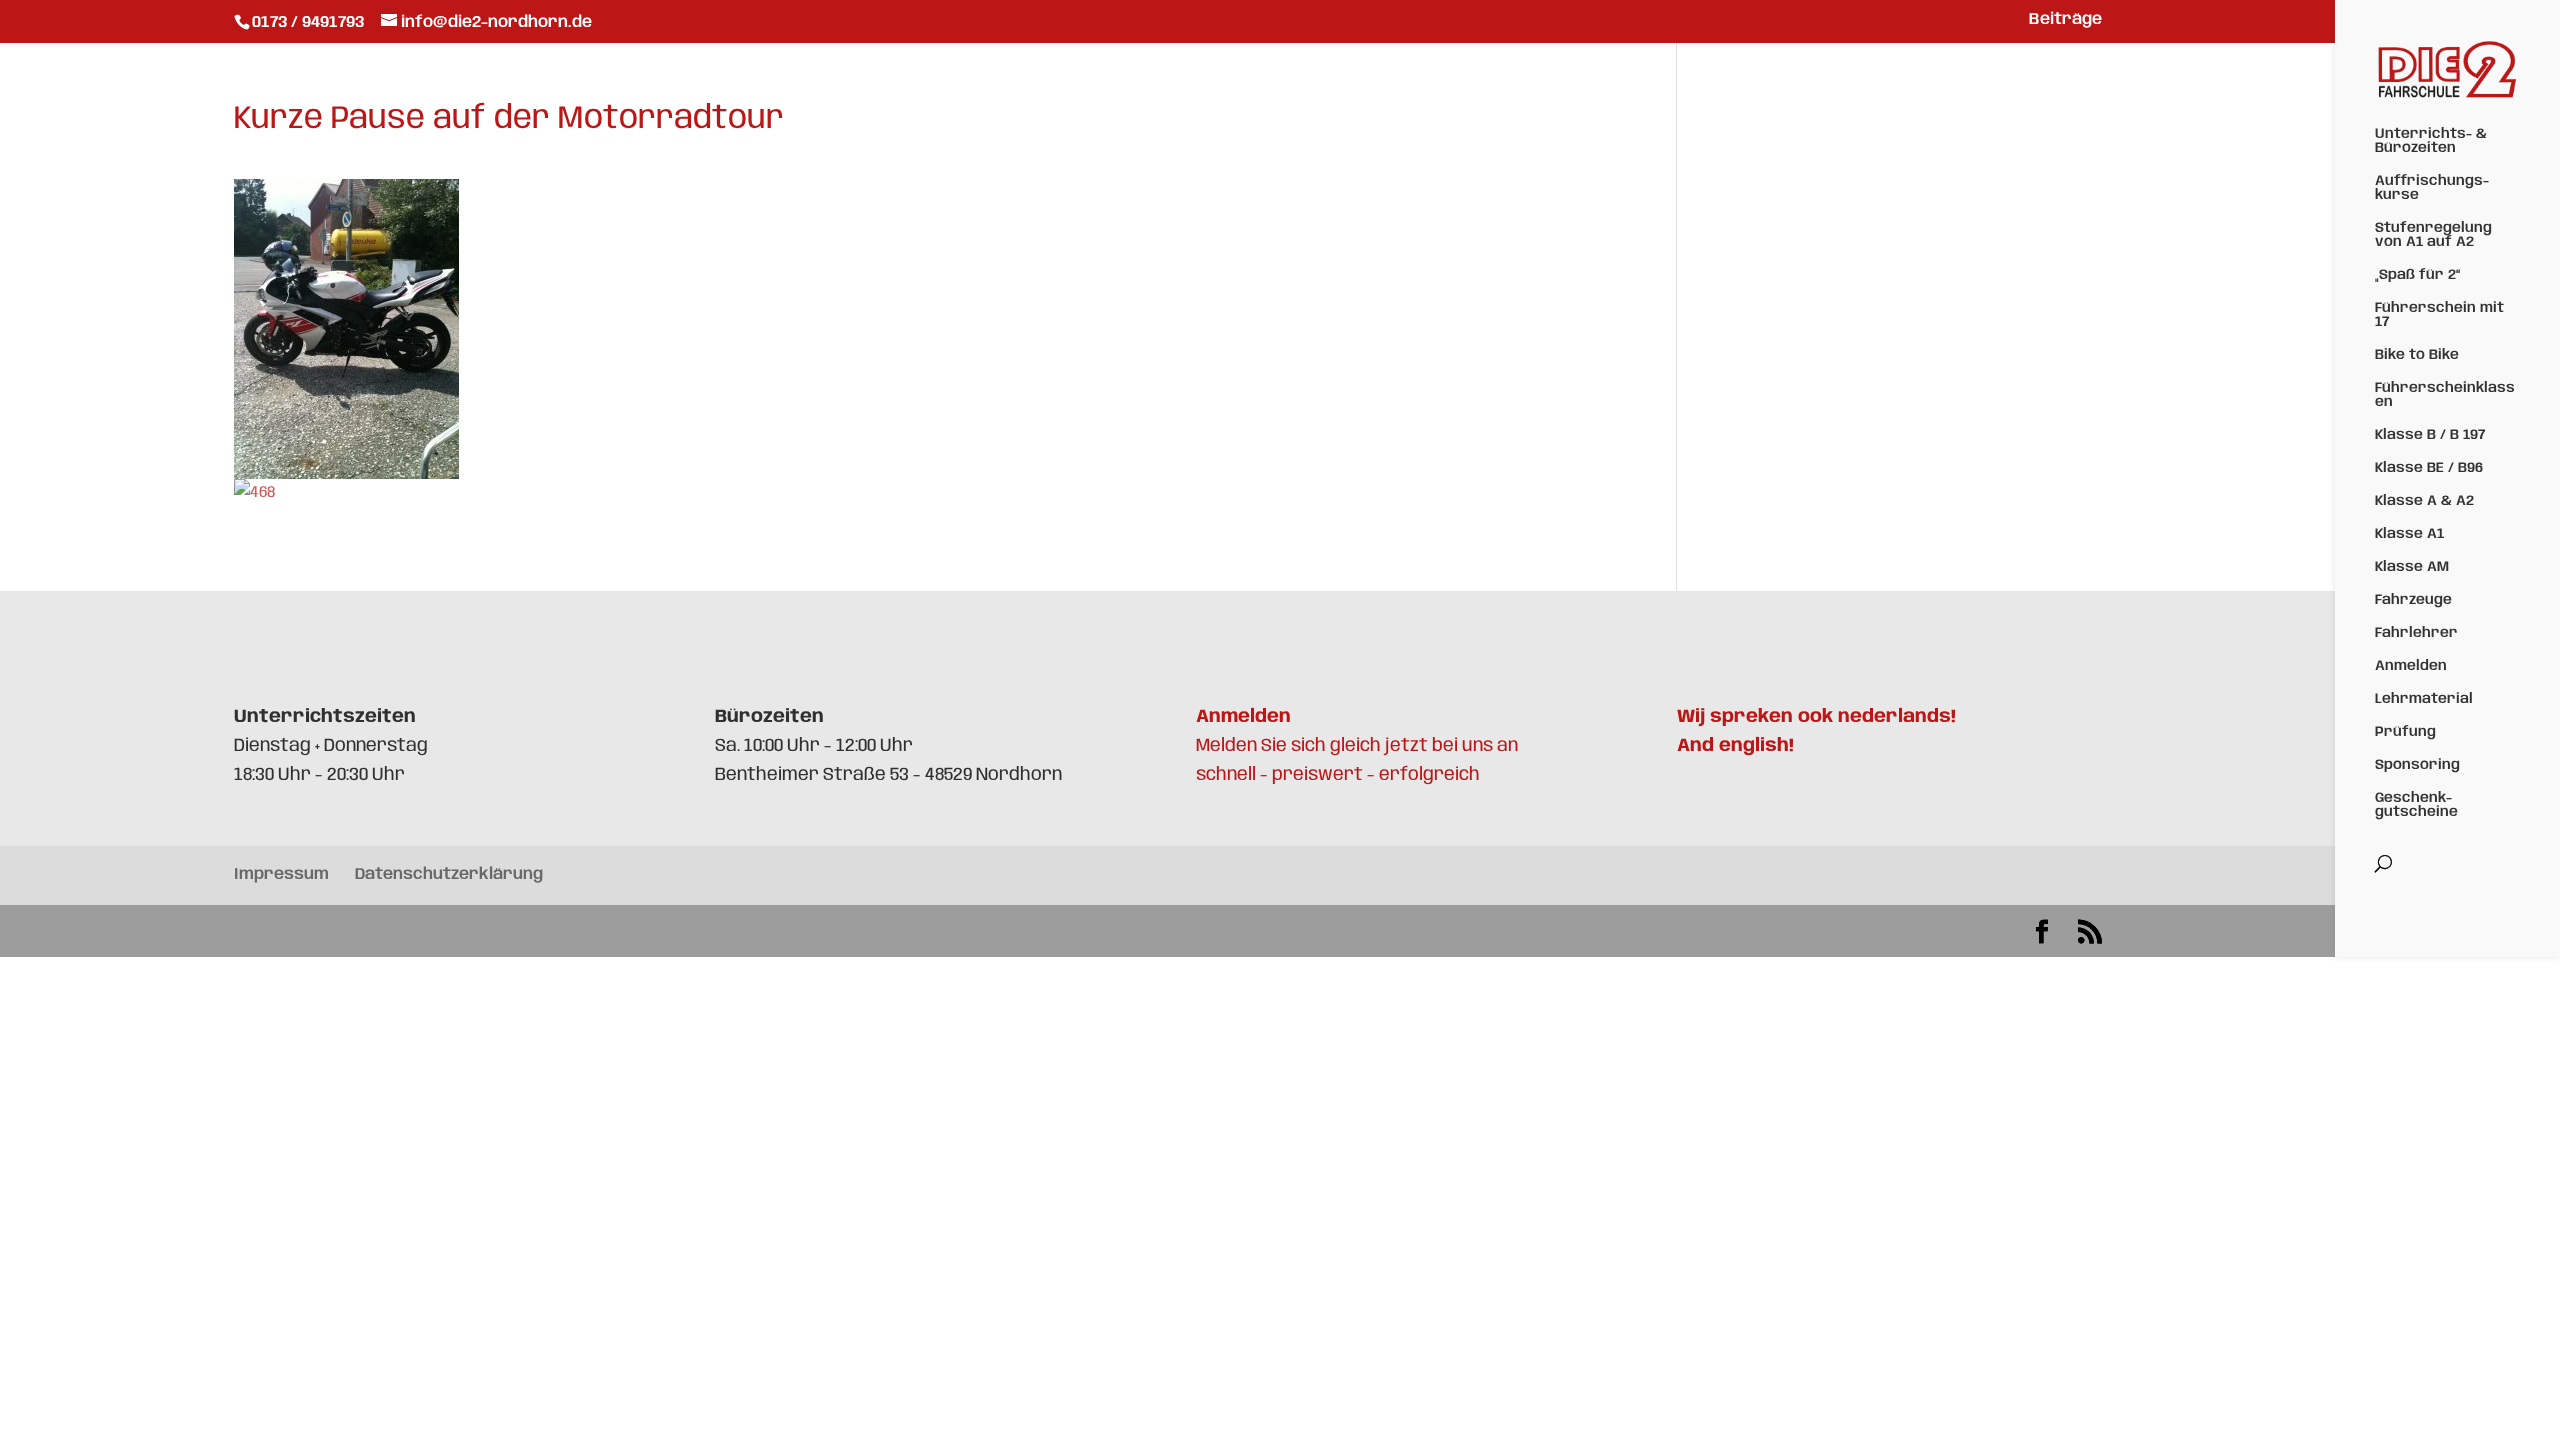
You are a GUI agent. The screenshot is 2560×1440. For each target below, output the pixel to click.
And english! (1735, 746)
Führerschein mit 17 (2439, 315)
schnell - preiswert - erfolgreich (1338, 775)
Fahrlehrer (2416, 633)
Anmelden (2411, 666)
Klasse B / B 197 (2430, 435)
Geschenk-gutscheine (2416, 805)
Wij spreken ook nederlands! (1816, 717)
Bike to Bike (2417, 355)
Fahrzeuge (2413, 600)
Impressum (281, 874)
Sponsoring (2417, 765)
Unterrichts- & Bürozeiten (2431, 141)
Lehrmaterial (2424, 699)
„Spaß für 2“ (2417, 275)
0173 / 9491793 (310, 22)
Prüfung (2405, 732)
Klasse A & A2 (2424, 501)
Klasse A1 (2409, 534)
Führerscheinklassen (2445, 395)
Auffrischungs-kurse (2432, 188)
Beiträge (2065, 20)
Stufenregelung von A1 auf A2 (2433, 235)
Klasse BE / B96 (2429, 468)
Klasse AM (2412, 567)
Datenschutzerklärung (449, 874)
